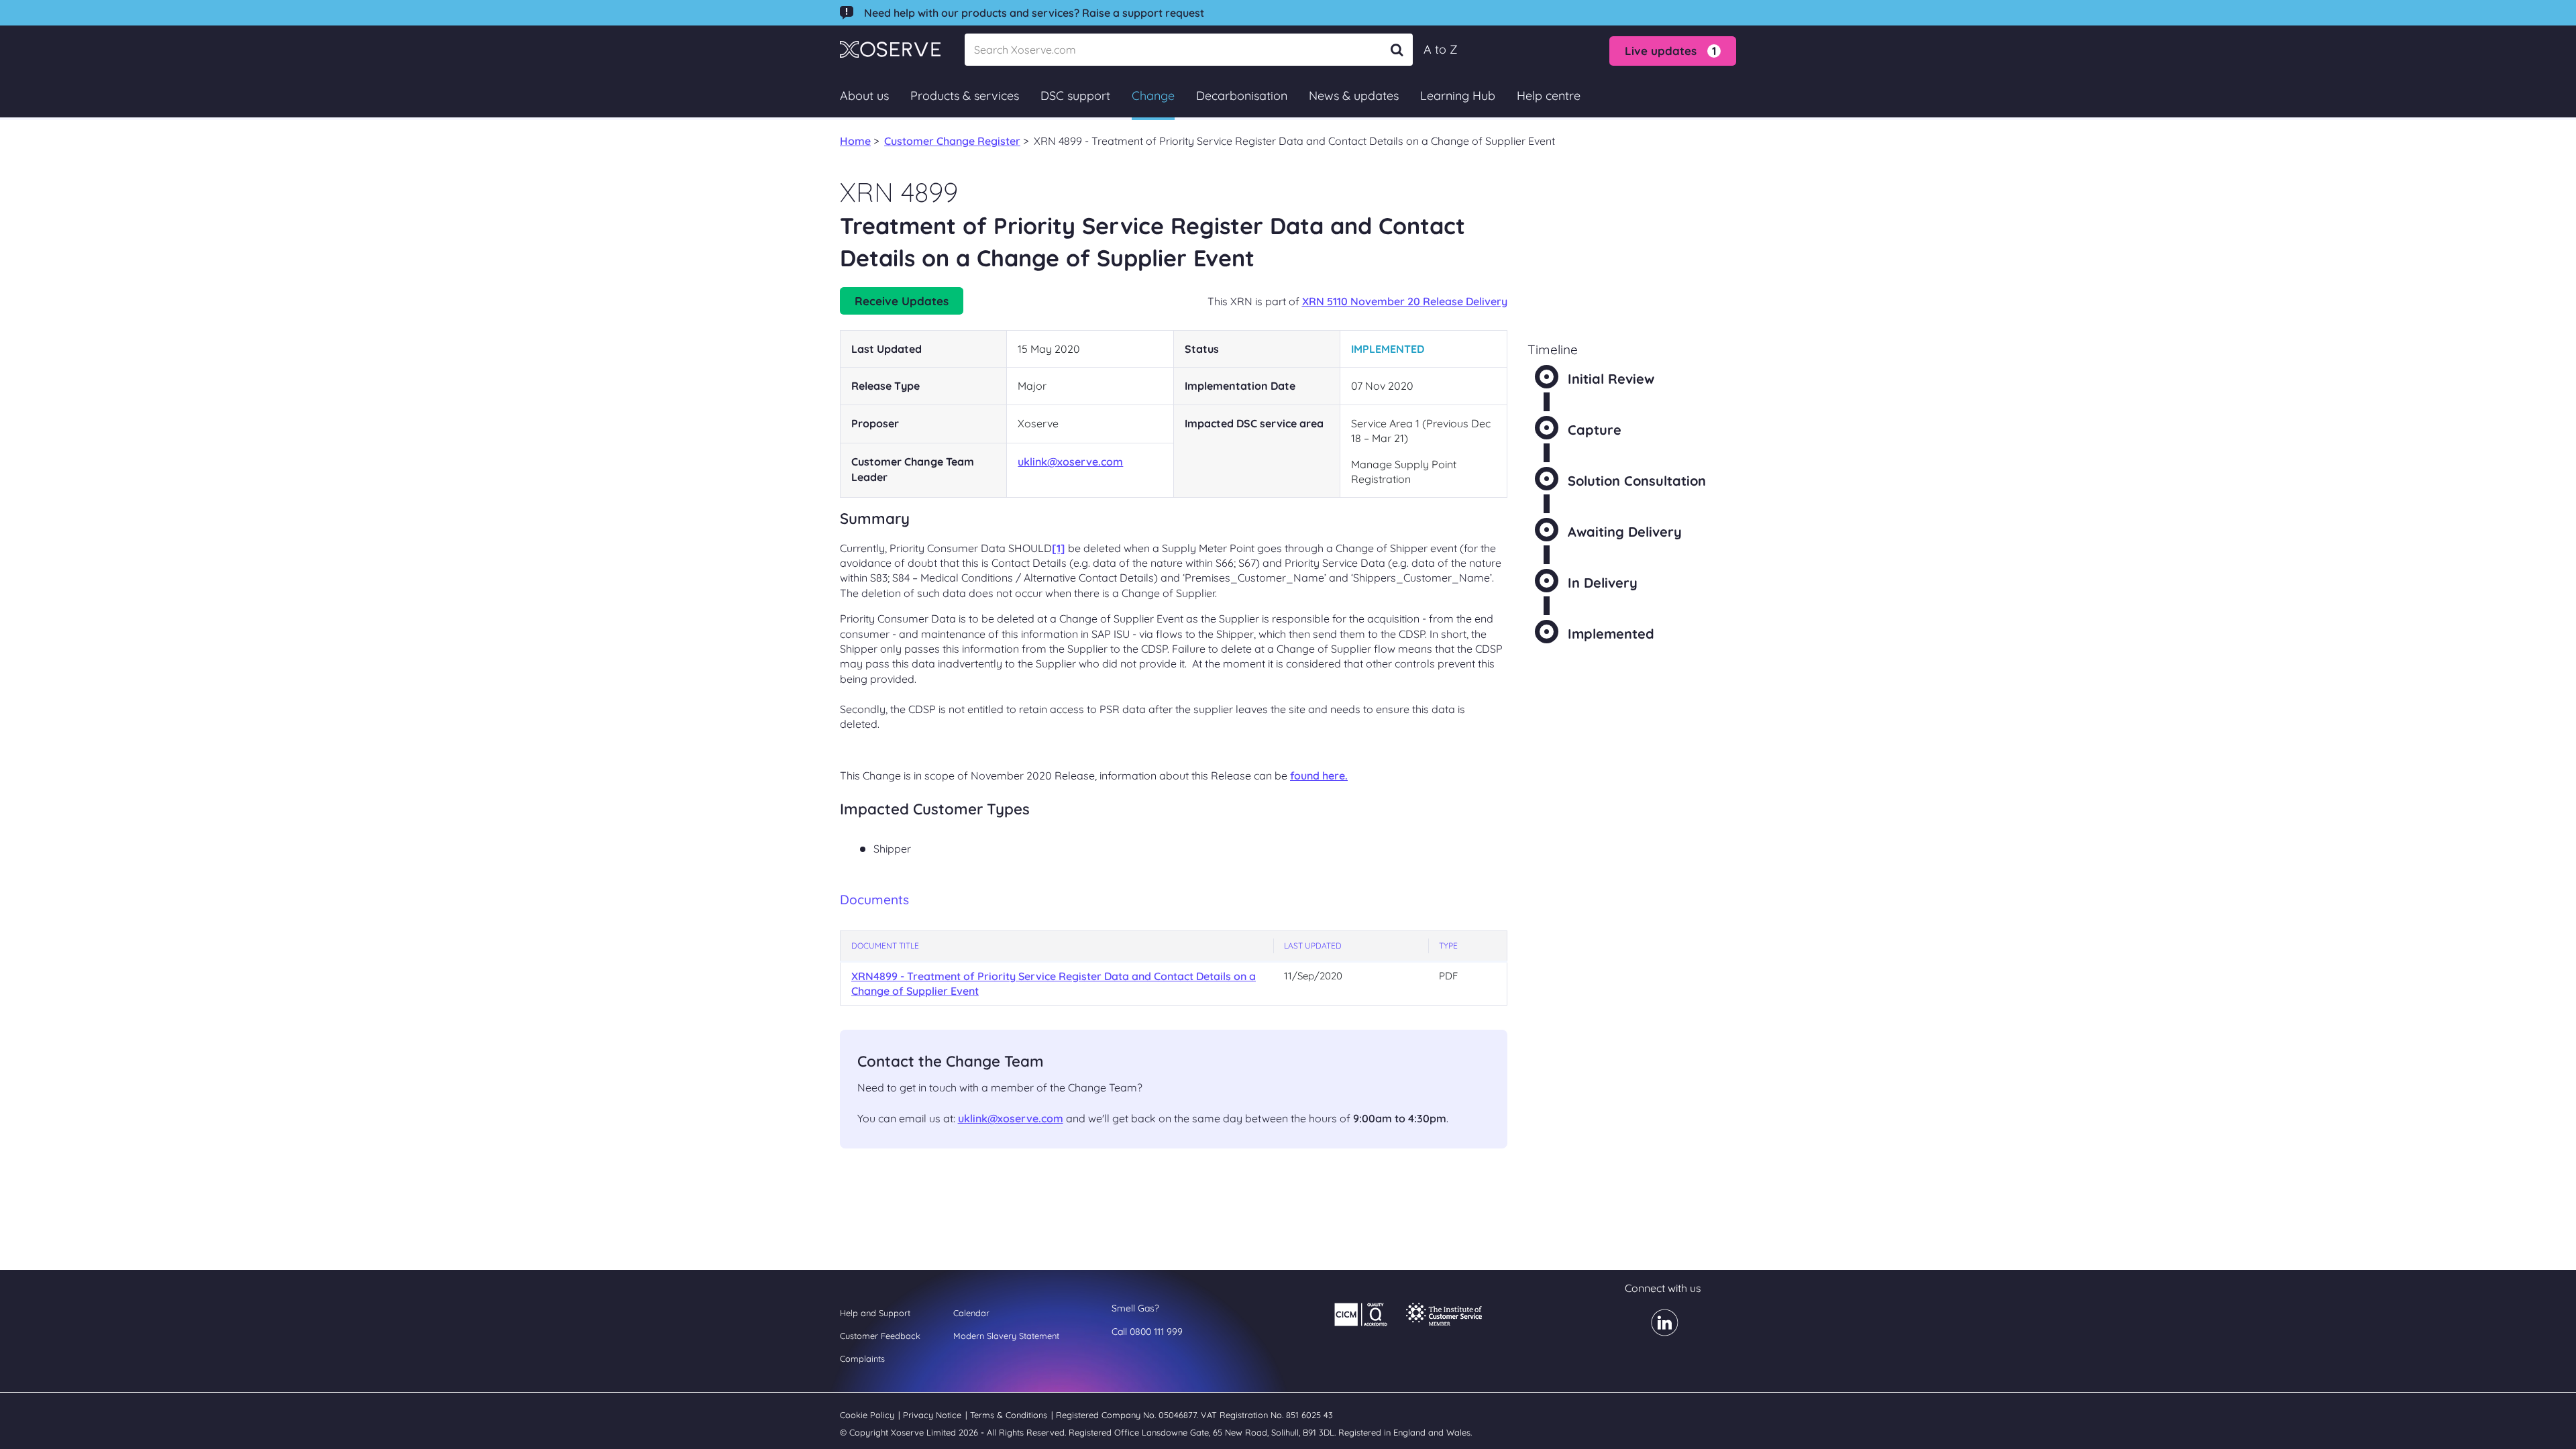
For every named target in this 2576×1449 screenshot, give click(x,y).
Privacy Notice (933, 1415)
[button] (1673, 51)
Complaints (862, 1358)
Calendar (971, 1313)
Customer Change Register (952, 141)
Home (855, 141)
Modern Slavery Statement (1006, 1336)
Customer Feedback (880, 1336)
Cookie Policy (868, 1415)
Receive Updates (902, 301)
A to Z (1441, 49)
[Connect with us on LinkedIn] (1657, 1332)
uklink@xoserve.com (1070, 462)
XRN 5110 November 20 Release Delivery (1405, 301)
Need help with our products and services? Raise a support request (1034, 13)
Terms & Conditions (1010, 1415)
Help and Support (875, 1313)
